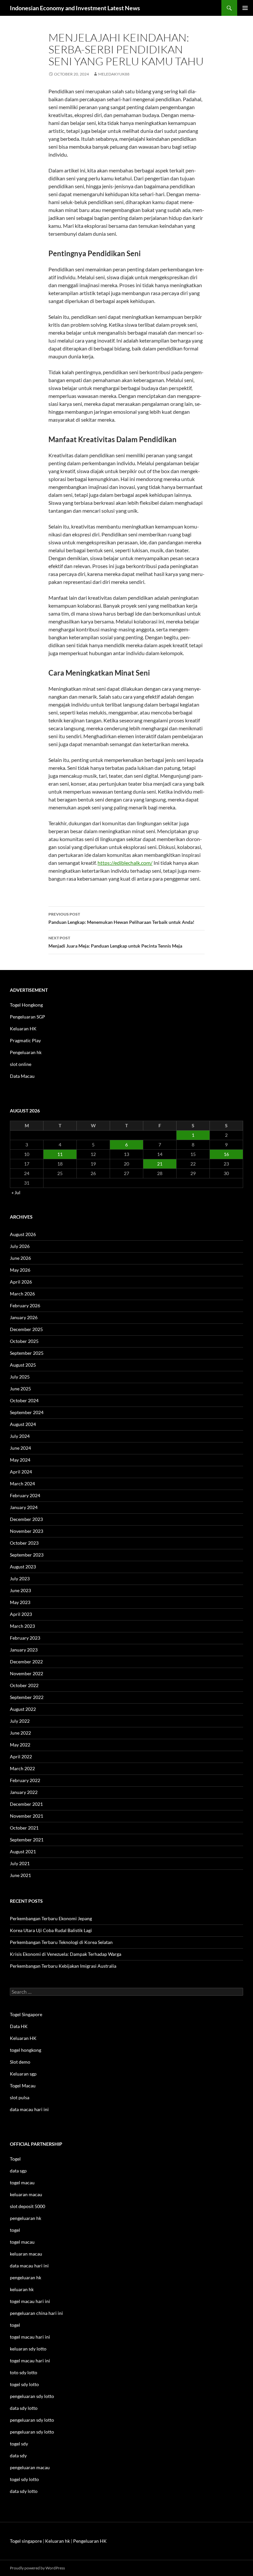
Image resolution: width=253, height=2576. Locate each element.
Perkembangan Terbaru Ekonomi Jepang (51, 1918)
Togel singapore (26, 2541)
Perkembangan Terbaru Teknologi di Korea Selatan (61, 1942)
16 (226, 1154)
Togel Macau (23, 2086)
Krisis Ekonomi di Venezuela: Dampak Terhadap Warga (66, 1954)
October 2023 (24, 1543)
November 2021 (27, 1816)
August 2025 (23, 1365)
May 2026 (20, 1270)
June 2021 (20, 1875)
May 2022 (20, 1745)
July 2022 (20, 1721)
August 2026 (23, 1234)
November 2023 (27, 1531)
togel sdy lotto (24, 2479)
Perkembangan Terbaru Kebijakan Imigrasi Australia (63, 1966)
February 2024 (25, 1495)
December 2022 (26, 1662)
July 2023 (20, 1578)
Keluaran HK (23, 1029)
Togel (15, 2159)
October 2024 (24, 1400)
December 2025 (26, 1329)
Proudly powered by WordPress (37, 2568)
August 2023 (23, 1567)
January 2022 (24, 1792)
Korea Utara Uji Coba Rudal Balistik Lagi (51, 1930)
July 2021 (20, 1863)
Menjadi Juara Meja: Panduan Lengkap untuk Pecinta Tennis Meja (115, 942)
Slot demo (20, 2062)
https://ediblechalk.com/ (125, 863)
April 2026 (21, 1282)
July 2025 (20, 1377)
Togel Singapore (26, 2014)
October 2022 (24, 1685)
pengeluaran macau (30, 2467)
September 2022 (27, 1697)
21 (160, 1164)
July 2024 (20, 1436)
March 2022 (22, 1768)
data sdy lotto (24, 2491)
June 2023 (20, 1590)
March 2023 (22, 1626)
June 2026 (20, 1258)
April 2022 (21, 1757)
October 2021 (24, 1828)
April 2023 (21, 1614)
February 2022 (25, 1780)
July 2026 (20, 1246)
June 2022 (20, 1733)
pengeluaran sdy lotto (32, 2420)
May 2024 (20, 1460)
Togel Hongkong (26, 1005)
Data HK (19, 2026)
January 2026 (24, 1317)
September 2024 (27, 1412)
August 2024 (23, 1424)
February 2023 (25, 1638)
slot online (21, 1064)
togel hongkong (26, 2050)
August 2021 (23, 1851)
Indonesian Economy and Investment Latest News (75, 8)
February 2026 (25, 1305)
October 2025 (24, 1341)
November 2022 (27, 1673)
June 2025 (20, 1389)
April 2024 (21, 1472)
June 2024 (20, 1448)
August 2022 (23, 1709)
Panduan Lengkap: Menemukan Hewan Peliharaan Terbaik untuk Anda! (121, 918)
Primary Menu (245, 8)
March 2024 (22, 1484)
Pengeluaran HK (90, 2541)
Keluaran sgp (23, 2074)
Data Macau (22, 1076)
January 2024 (24, 1507)
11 (60, 1154)
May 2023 (20, 1602)
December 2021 (26, 1804)
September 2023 (27, 1555)
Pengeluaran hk (26, 1052)
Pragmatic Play (25, 1040)
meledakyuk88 (114, 74)
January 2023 (24, 1650)
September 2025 (27, 1353)
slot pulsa (20, 2097)
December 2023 (26, 1519)
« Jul (16, 1192)
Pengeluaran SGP (28, 1017)
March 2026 (22, 1294)
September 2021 (27, 1840)
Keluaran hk (57, 2541)
